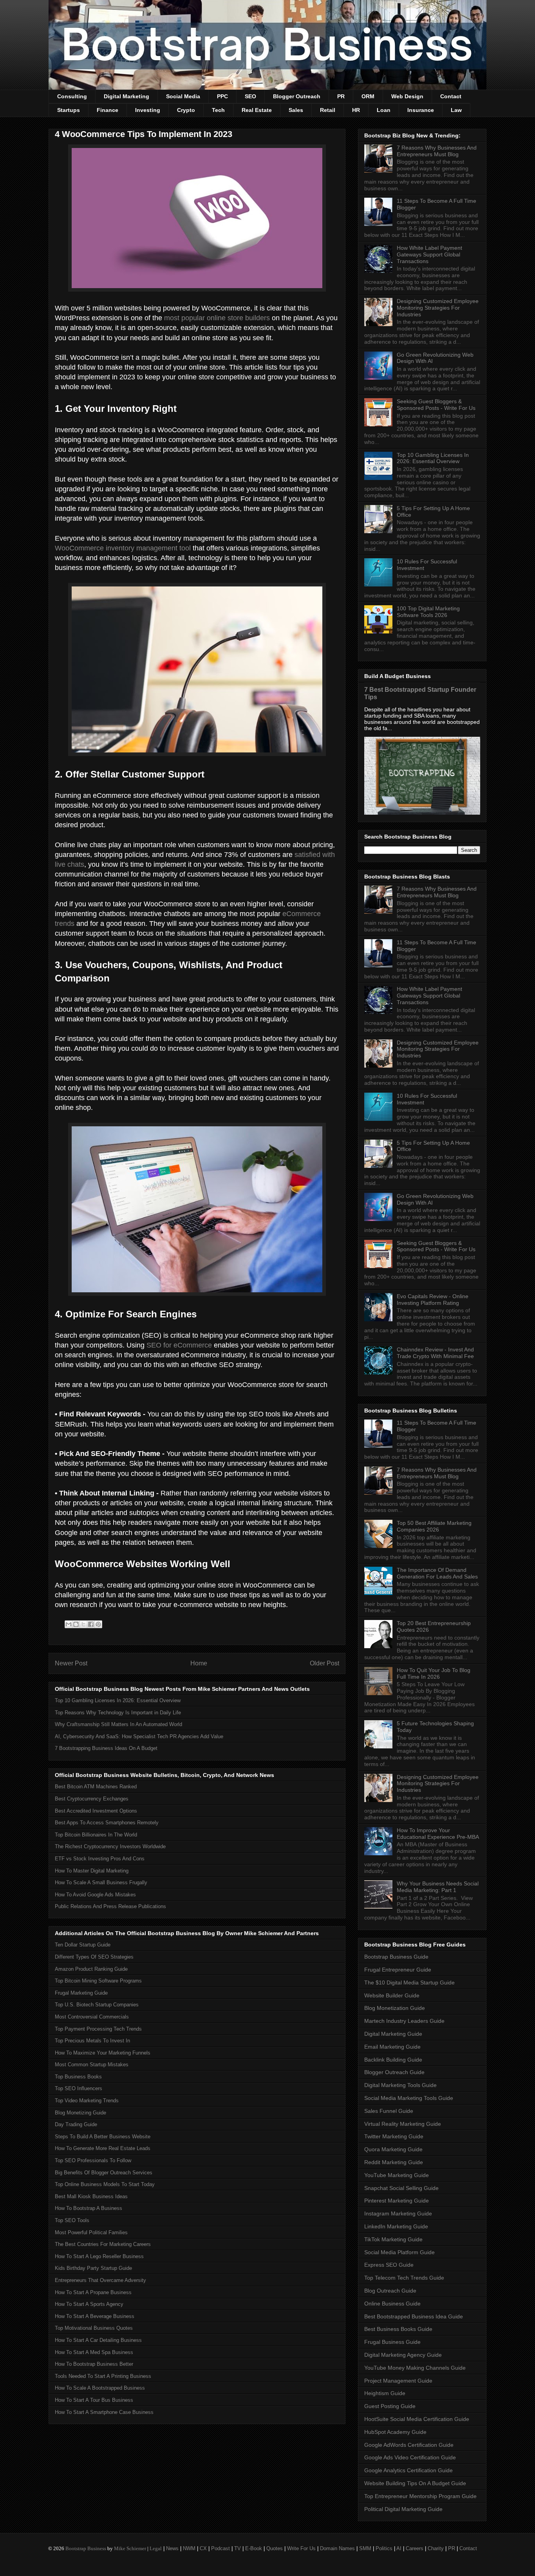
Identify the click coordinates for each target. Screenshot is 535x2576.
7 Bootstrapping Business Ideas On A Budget (106, 1748)
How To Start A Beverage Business (95, 2316)
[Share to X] (83, 1624)
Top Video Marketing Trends (87, 2101)
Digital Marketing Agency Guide (403, 2355)
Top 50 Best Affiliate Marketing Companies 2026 (434, 1526)
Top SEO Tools (72, 2220)
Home (199, 1663)
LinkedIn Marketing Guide (396, 2226)
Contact (451, 96)
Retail (328, 110)
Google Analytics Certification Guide (408, 2470)
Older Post (324, 1663)
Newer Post (71, 1663)
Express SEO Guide (389, 2265)
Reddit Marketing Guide (394, 2162)
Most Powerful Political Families (91, 2232)
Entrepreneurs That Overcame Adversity (100, 2280)
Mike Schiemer (130, 2548)
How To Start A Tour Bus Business (94, 2400)
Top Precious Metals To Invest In (92, 2041)
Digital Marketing (127, 96)
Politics (384, 2548)
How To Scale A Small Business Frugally (101, 1882)
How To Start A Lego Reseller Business (99, 2256)
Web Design (407, 96)
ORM (368, 96)
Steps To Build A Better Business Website (103, 2137)
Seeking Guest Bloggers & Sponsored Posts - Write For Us (436, 405)
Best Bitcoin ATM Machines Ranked (96, 1787)
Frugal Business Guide (392, 2342)
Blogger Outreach (297, 96)
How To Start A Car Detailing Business (98, 2340)
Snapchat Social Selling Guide (401, 2188)
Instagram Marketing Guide (398, 2213)
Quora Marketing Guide (393, 2149)
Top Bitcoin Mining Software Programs (98, 1981)
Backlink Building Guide (393, 2060)
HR (356, 110)
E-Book (254, 2548)
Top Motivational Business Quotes (94, 2328)
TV (238, 2548)
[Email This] (69, 1624)
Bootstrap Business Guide (396, 1957)
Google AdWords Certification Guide (409, 2445)
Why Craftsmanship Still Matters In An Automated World (118, 1724)
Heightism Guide (385, 2393)
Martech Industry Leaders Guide (404, 2021)
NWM (189, 2548)
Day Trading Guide (76, 2124)
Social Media (183, 96)
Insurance (421, 110)
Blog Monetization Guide (395, 2008)
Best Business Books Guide (398, 2329)
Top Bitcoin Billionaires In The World (96, 1835)
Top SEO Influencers (79, 2088)
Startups (69, 110)
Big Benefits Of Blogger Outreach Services (104, 2173)
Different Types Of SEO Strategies (94, 1957)
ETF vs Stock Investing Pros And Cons (100, 1859)
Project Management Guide (398, 2381)
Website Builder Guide (392, 1995)
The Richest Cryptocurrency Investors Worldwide (110, 1846)
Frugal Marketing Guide (81, 1993)
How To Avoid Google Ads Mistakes (95, 1895)
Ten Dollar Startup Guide (83, 1945)
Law (456, 110)
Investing (148, 110)
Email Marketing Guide (392, 2047)
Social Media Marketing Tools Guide (409, 2098)
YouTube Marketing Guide (397, 2175)
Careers (415, 2548)
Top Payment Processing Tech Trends (98, 2029)
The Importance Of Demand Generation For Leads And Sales (437, 1573)
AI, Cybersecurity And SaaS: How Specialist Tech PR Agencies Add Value (139, 1736)
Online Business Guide (392, 2304)
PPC (222, 96)
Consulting (72, 96)
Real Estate (257, 110)
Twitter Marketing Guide (394, 2136)
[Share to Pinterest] (98, 1624)
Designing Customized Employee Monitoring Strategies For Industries (438, 308)
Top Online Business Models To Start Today (105, 2184)
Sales (296, 110)
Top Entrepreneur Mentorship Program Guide (420, 2496)
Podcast (221, 2548)
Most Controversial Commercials (92, 2017)
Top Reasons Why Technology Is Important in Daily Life (118, 1713)
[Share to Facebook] (91, 1624)
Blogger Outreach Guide (394, 2072)
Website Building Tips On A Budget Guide (415, 2483)
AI (399, 2548)
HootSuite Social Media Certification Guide (417, 2419)
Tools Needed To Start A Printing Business (103, 2376)
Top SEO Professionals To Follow (93, 2160)
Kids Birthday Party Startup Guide (93, 2268)
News (172, 2548)
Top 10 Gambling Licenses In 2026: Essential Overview (118, 1700)
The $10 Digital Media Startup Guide (409, 1983)
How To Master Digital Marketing (92, 1871)
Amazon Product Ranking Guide (91, 1969)
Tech (218, 110)
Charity (436, 2548)
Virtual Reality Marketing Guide (403, 2124)
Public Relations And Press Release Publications (110, 1906)
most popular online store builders (217, 318)
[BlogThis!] (76, 1624)
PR (341, 96)
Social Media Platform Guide (399, 2252)
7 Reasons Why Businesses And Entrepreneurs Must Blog (437, 151)
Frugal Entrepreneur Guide (398, 1970)
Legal (156, 2548)
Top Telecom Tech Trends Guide (404, 2278)
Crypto (186, 110)
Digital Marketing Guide (393, 2034)
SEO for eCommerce (179, 1345)
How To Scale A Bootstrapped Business (100, 2388)
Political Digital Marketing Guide (403, 2509)
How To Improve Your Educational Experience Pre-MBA (438, 1834)
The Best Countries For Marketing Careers (103, 2244)
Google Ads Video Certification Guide (410, 2457)
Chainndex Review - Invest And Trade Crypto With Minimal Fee (435, 1353)
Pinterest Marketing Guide (397, 2201)
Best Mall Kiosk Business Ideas (91, 2196)
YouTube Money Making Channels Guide (415, 2368)
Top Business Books (78, 2077)
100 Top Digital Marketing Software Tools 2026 (428, 612)
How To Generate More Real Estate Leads (103, 2148)
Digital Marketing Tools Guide (400, 2085)
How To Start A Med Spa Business (94, 2352)
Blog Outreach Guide (390, 2291)
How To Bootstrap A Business (89, 2208)
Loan (384, 110)
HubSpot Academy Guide (395, 2432)
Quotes (275, 2548)
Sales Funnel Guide (389, 2111)
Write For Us (301, 2548)
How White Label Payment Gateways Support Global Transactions (429, 254)
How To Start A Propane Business (93, 2292)
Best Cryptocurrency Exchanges (92, 1799)
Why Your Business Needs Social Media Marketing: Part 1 (438, 1887)
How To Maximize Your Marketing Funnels (103, 2053)
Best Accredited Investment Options (96, 1811)
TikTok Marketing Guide (393, 2239)
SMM (365, 2548)
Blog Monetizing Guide (80, 2113)
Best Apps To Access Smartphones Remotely (107, 1823)
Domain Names (337, 2548)
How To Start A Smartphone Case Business (104, 2412)
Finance (108, 110)
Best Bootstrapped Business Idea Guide (414, 2316)
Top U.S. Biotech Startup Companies (97, 2005)
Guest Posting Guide (390, 2406)
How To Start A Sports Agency (89, 2304)
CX (203, 2548)
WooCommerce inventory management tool (123, 548)
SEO (250, 96)
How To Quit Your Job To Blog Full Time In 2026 (434, 1673)
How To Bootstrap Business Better (94, 2364)
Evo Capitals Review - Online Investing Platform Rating (433, 1300)
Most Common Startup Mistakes (92, 2065)
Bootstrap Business (86, 2548)
